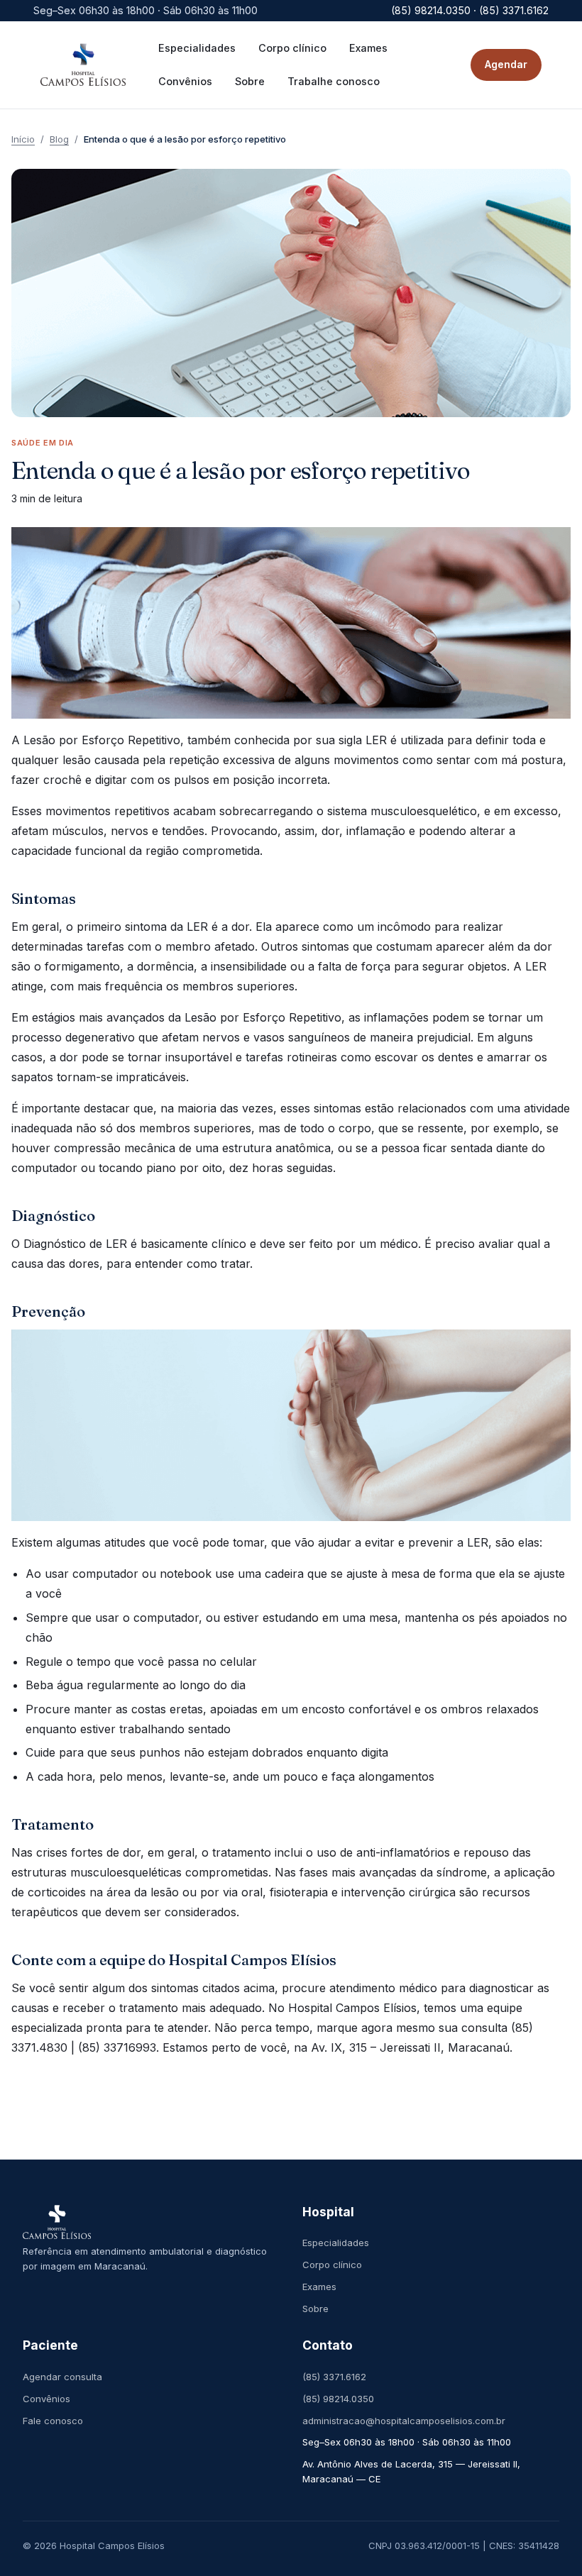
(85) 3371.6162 (334, 2377)
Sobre (315, 2309)
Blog (59, 139)
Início (23, 139)
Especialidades (336, 2243)
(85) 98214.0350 (338, 2399)
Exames (319, 2287)
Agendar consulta (62, 2377)
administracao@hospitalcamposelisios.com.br (404, 2421)
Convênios (46, 2399)
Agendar (506, 64)
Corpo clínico (332, 2265)
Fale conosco (53, 2421)
